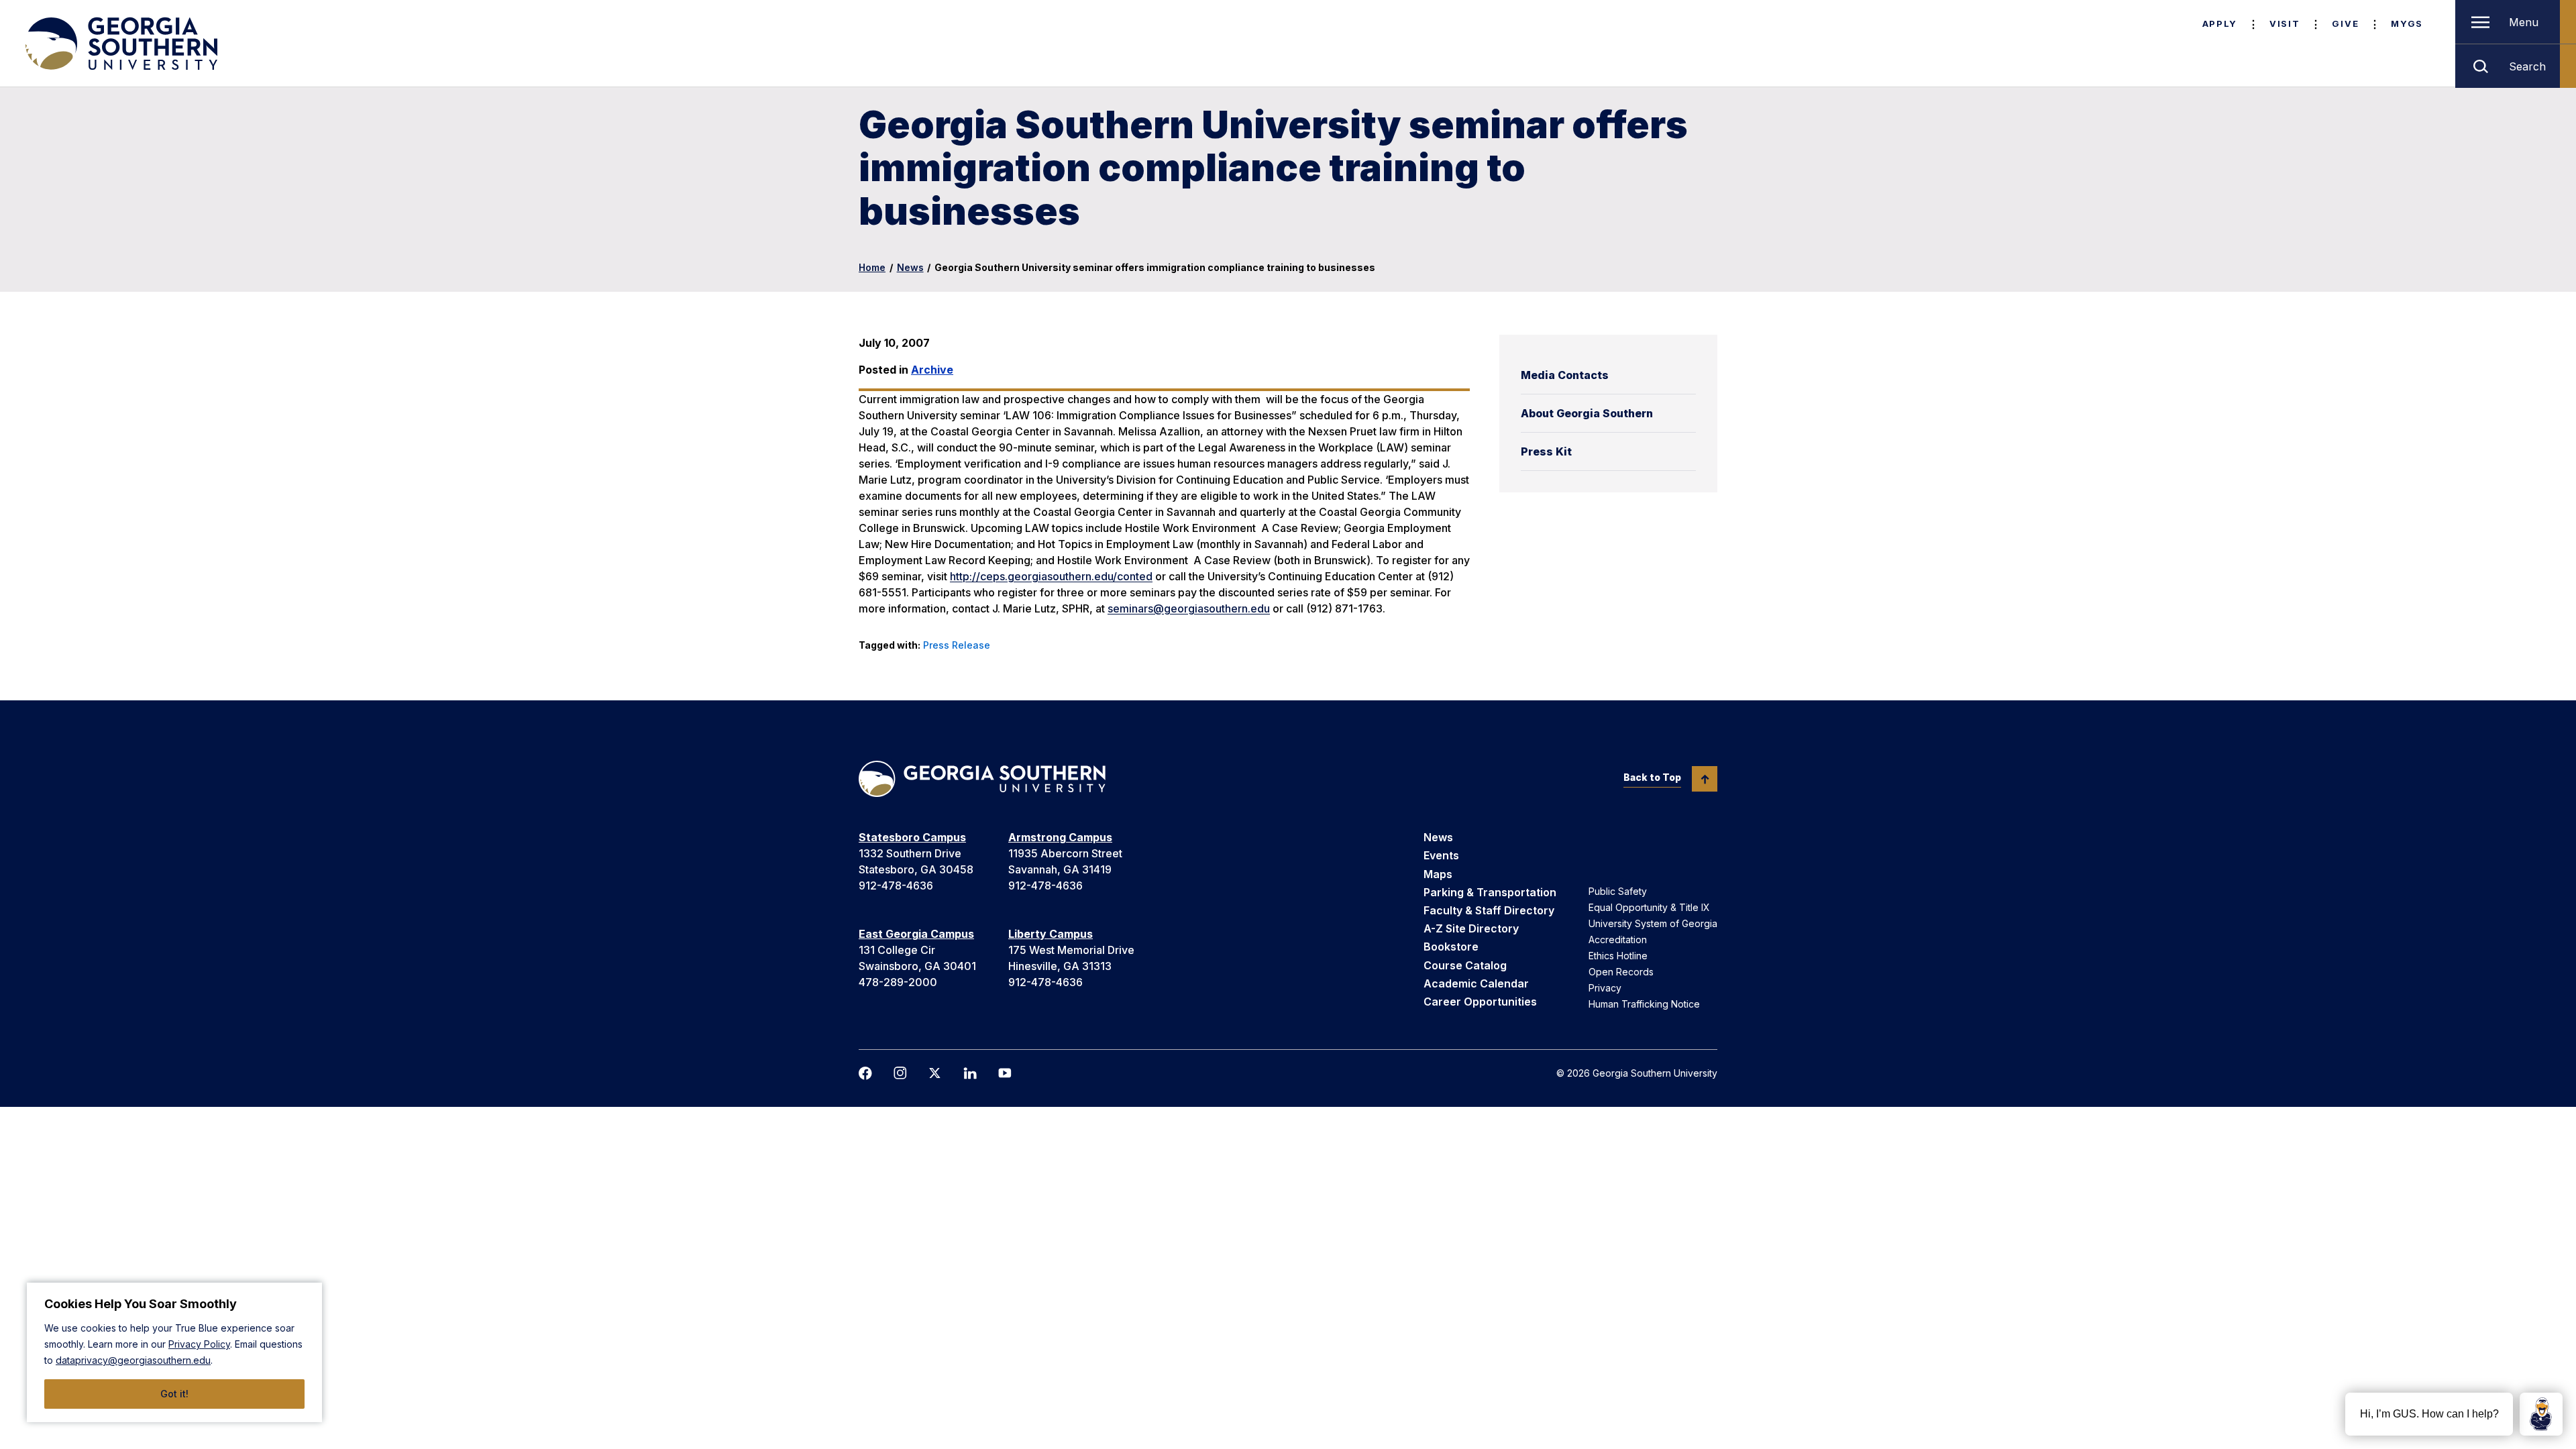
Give (2345, 23)
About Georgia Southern (1587, 413)
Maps (1438, 874)
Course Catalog (1465, 965)
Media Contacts (1565, 375)
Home (872, 267)
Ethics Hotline (1618, 956)
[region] (174, 1352)
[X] (935, 1073)
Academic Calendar (1476, 983)
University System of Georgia (1653, 923)
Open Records (1621, 972)
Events (1441, 855)
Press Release (957, 645)
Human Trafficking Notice (1644, 1004)
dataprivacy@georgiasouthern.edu (133, 1360)
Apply (2220, 23)
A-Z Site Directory (1471, 928)
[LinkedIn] (970, 1073)
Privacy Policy (199, 1344)
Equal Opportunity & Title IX (1649, 907)
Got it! (174, 1394)
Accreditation (1618, 940)
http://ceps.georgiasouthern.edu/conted (1051, 576)
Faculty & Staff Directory (1489, 910)
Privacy (1605, 988)
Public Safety (1618, 891)
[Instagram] (900, 1073)
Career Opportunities (1480, 1002)
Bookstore (1451, 947)
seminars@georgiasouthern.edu (1189, 608)
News (910, 267)
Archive (932, 370)
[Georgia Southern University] (120, 44)
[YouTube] (1005, 1073)
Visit (2285, 23)
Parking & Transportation (1490, 892)
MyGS (2407, 23)
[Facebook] (865, 1073)
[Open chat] (2541, 1414)
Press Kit (1546, 451)
